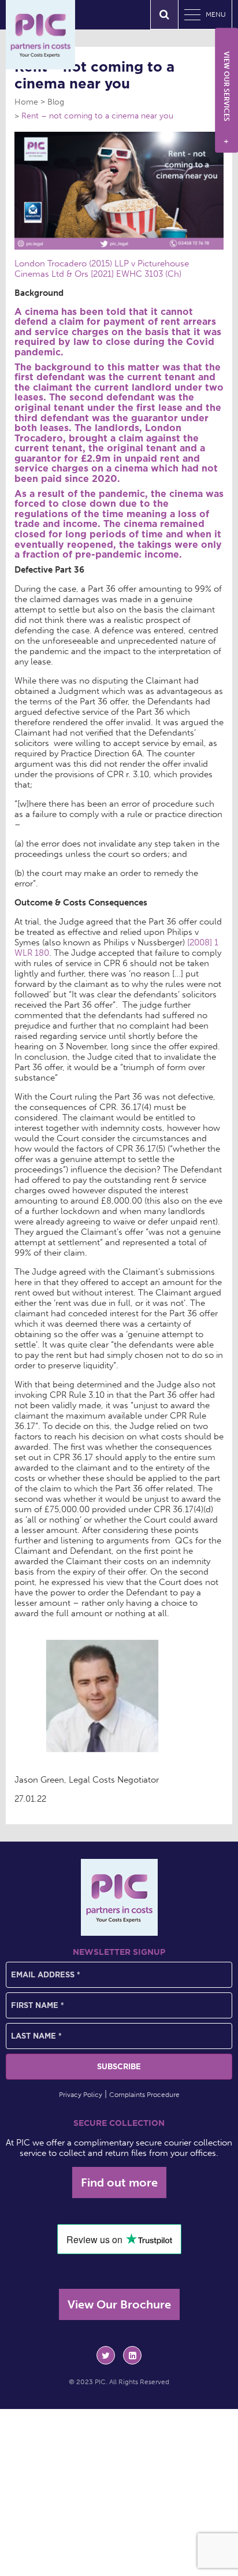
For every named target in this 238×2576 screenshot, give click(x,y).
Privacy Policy (81, 2095)
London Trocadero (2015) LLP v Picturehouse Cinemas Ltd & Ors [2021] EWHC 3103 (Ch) (102, 269)
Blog (56, 102)
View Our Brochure (119, 2304)
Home (26, 102)
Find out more (119, 2182)
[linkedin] (132, 2355)
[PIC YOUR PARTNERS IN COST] (119, 1897)
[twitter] (106, 2355)
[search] (164, 15)
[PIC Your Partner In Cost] (40, 35)
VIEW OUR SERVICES (226, 98)
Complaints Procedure (144, 2095)
